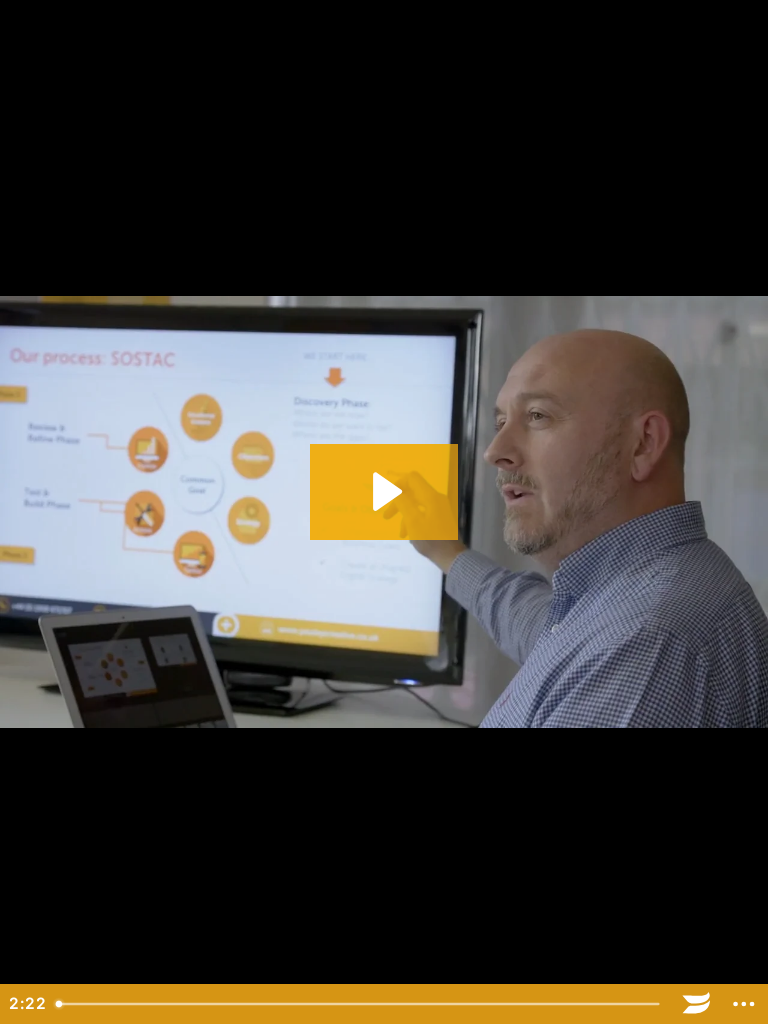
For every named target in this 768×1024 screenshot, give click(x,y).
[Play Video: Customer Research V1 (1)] (384, 491)
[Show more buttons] (744, 1004)
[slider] (360, 1004)
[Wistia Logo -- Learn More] (697, 1004)
